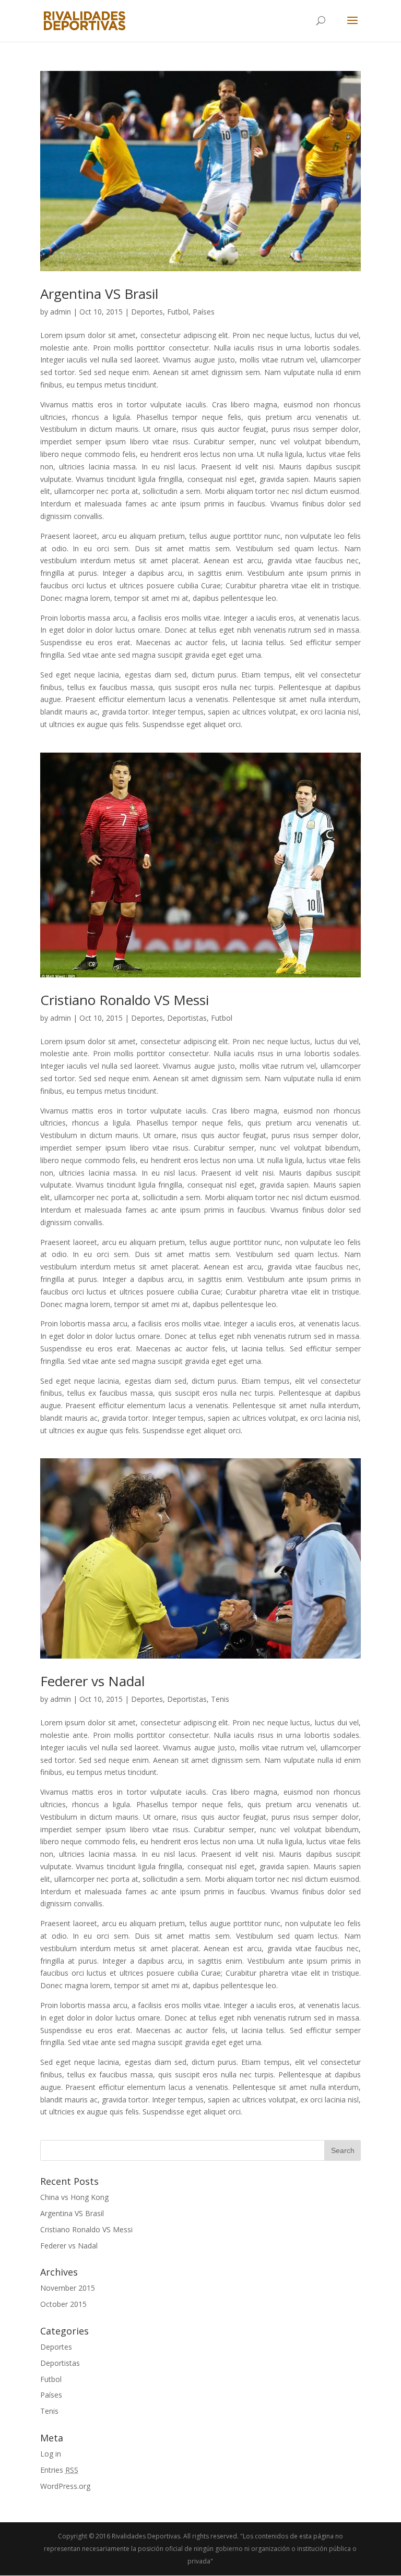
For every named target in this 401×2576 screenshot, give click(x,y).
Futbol (178, 312)
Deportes (147, 312)
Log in (51, 2454)
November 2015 (68, 2288)
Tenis (220, 1699)
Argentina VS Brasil (99, 294)
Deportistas (187, 1018)
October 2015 (63, 2304)
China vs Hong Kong (74, 2197)
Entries (59, 2470)
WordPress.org (65, 2486)
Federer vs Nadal (92, 1681)
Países (204, 312)
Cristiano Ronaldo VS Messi (125, 1000)
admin (61, 312)
